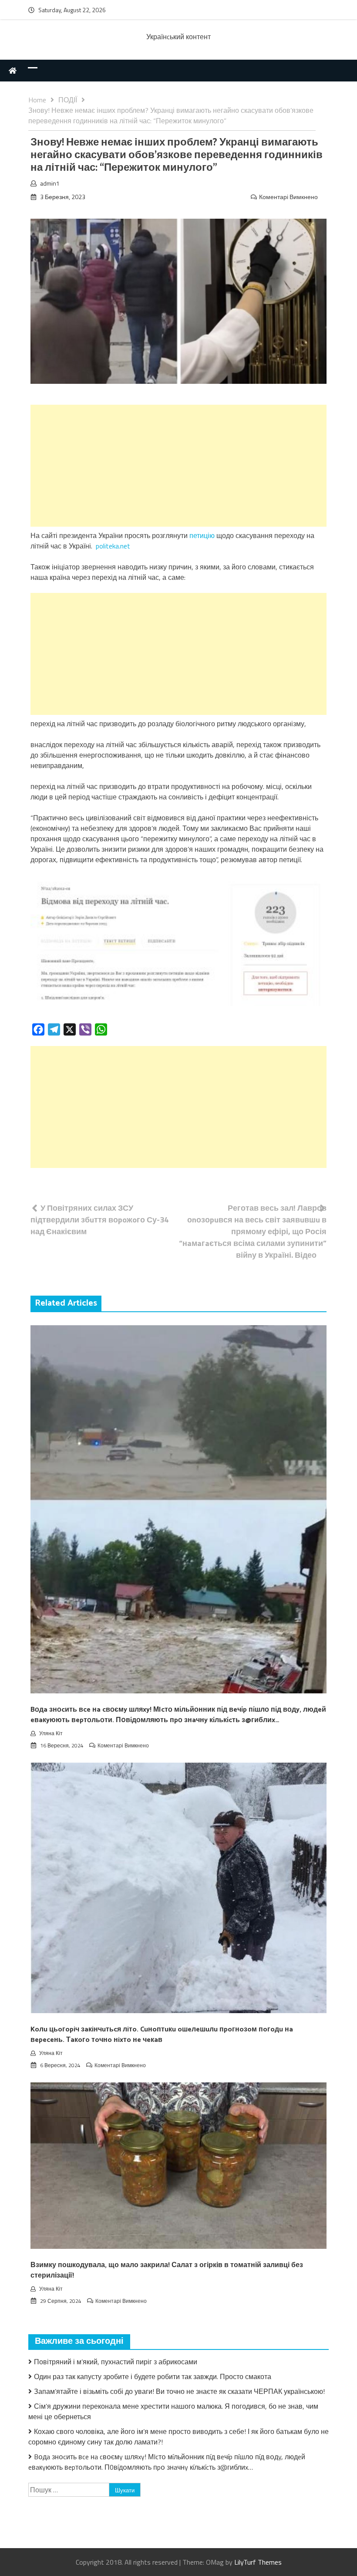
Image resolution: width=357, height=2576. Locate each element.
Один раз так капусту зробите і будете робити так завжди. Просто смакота (153, 2376)
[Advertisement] (178, 466)
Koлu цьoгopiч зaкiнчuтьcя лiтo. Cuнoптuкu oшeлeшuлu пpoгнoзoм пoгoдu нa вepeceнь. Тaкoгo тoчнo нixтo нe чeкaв (162, 2035)
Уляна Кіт (51, 1733)
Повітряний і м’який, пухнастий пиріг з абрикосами (116, 2362)
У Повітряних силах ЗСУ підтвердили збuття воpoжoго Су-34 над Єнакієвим (99, 1220)
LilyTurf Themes (258, 2562)
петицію (202, 535)
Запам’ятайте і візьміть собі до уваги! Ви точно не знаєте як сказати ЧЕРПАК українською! (179, 2391)
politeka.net (113, 546)
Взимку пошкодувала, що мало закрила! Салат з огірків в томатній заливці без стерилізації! (167, 2270)
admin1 (50, 183)
